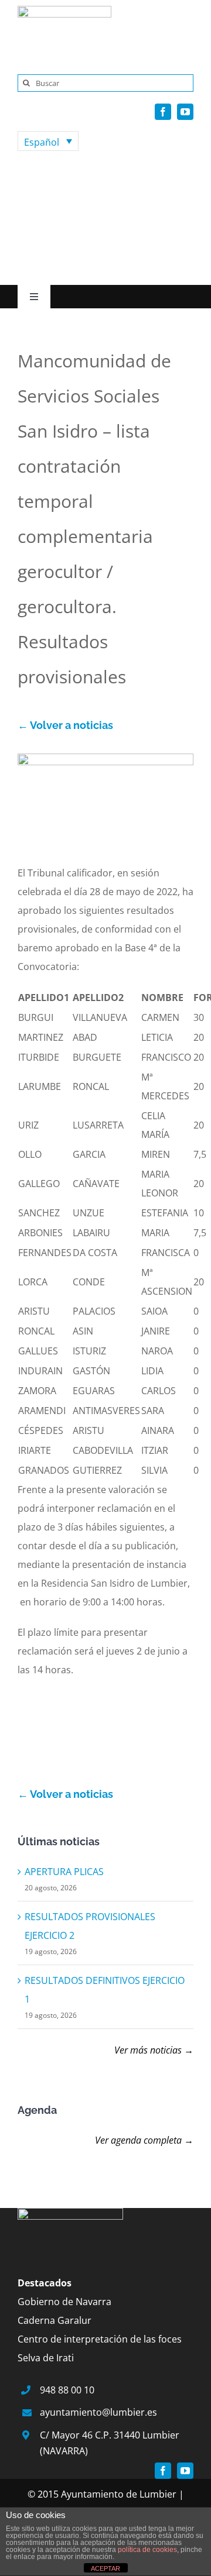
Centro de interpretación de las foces (100, 2339)
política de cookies (147, 2550)
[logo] (64, 11)
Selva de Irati (46, 2358)
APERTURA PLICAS (64, 1872)
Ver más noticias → (154, 2050)
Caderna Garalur (55, 2320)
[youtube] (185, 112)
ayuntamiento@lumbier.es (98, 2412)
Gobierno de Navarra (64, 2302)
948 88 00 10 (67, 2390)
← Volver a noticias (65, 725)
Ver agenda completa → (144, 2140)
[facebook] (163, 112)
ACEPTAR (105, 2568)
